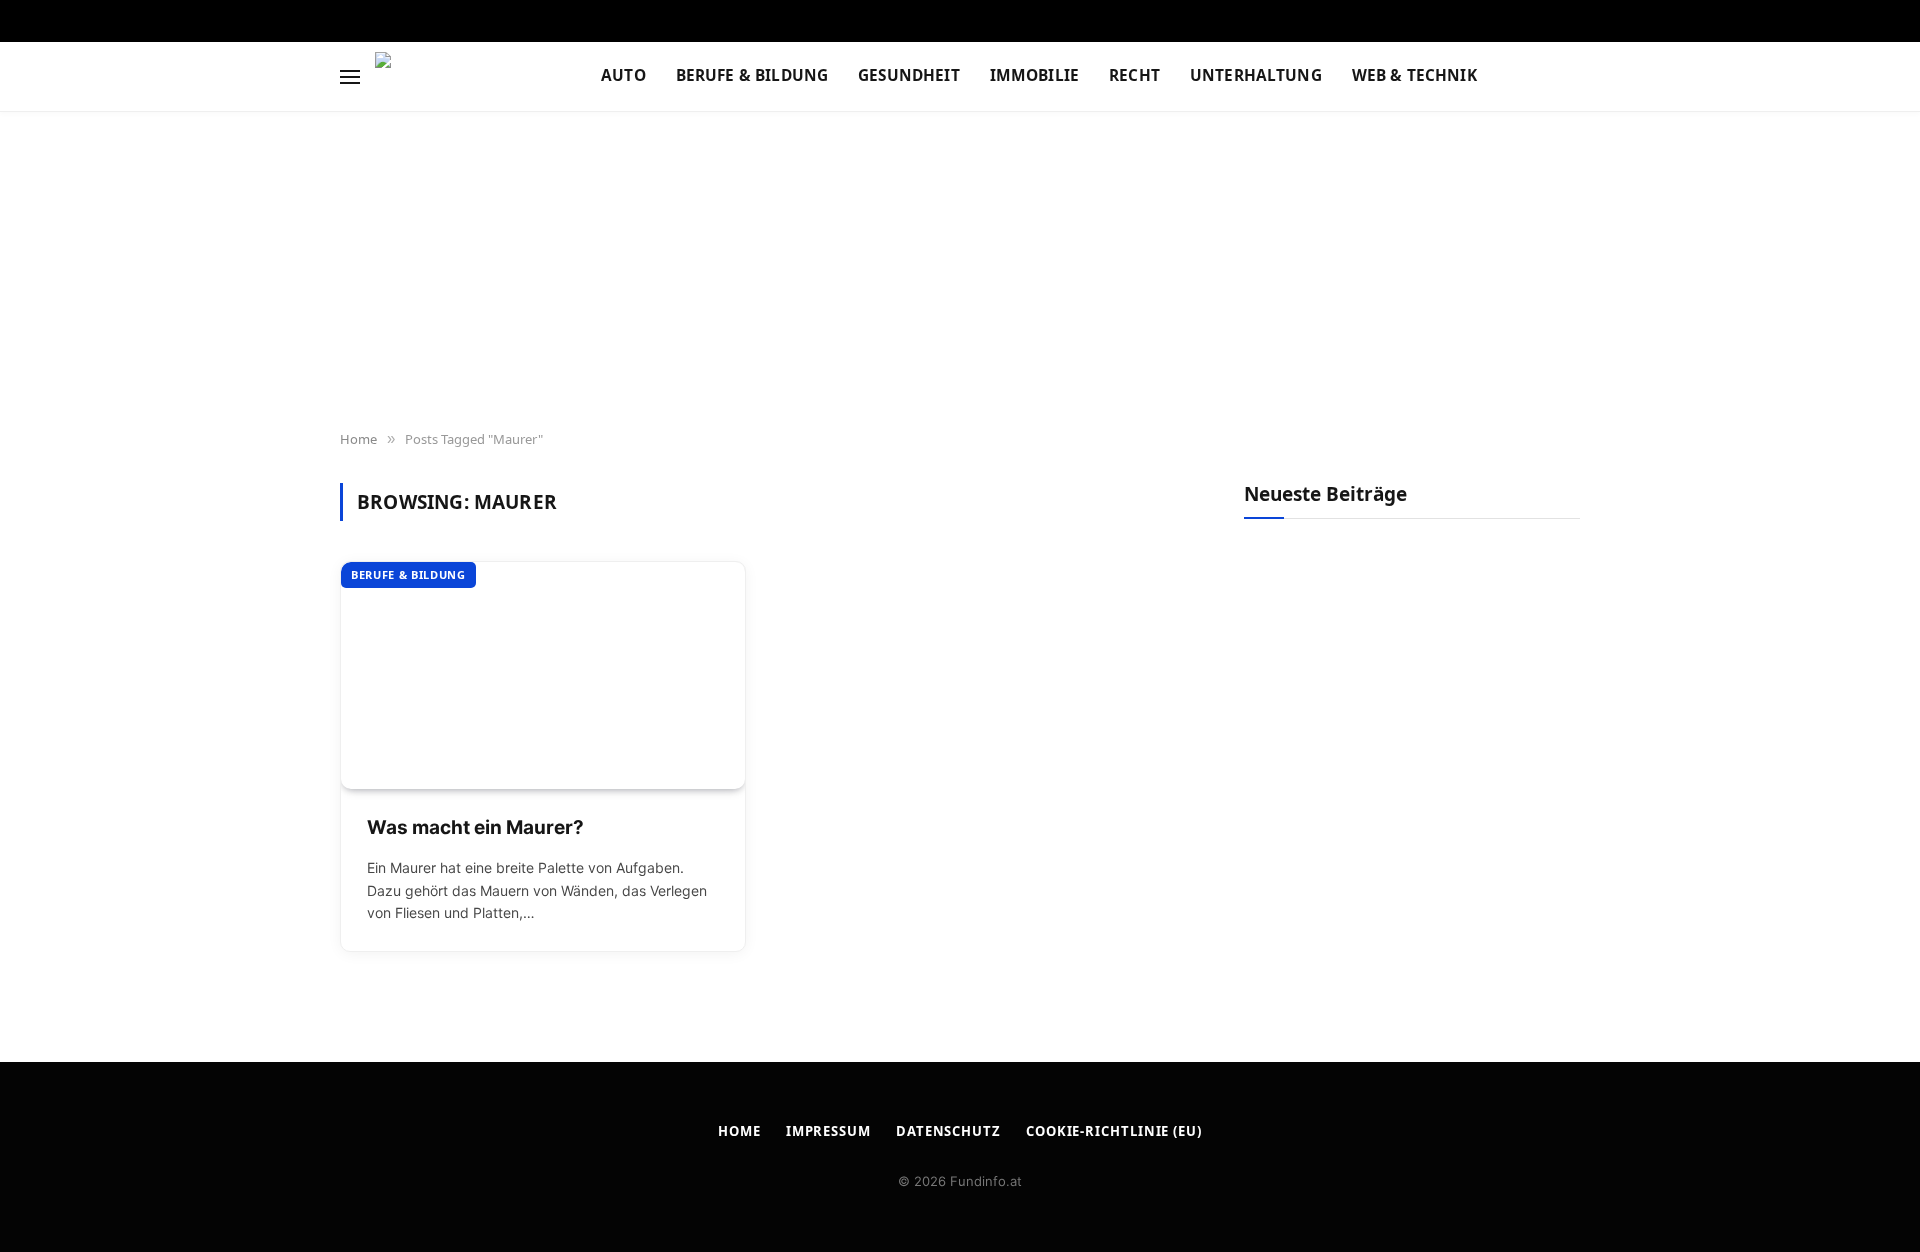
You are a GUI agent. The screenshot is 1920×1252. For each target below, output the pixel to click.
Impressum (828, 1131)
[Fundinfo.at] (463, 77)
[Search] (1578, 76)
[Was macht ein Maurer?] (543, 675)
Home (739, 1131)
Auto (623, 75)
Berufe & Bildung (752, 75)
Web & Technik (1414, 75)
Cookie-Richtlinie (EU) (1114, 1131)
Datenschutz (948, 1131)
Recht (1134, 75)
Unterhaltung (1256, 75)
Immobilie (1034, 75)
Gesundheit (909, 75)
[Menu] (350, 76)
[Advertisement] (960, 272)
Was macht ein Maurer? (475, 827)
